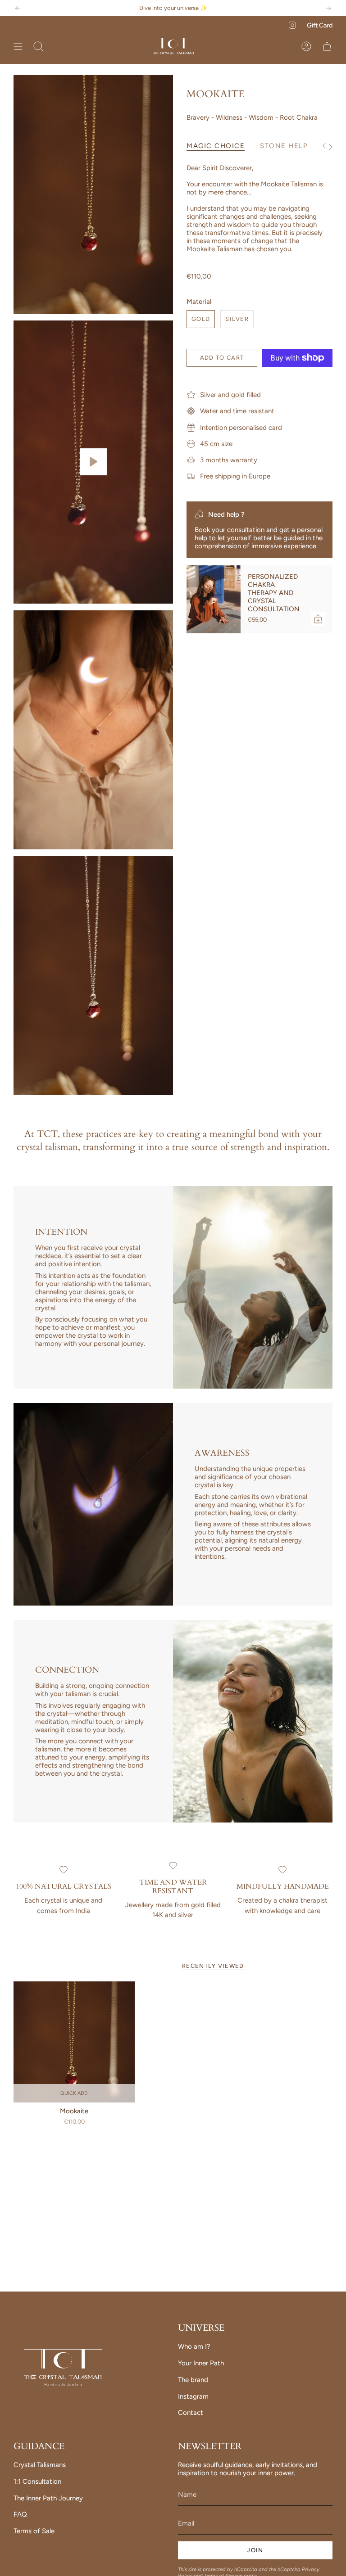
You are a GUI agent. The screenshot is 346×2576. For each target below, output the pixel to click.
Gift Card (320, 25)
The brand (193, 2380)
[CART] (327, 46)
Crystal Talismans (40, 2465)
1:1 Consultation (37, 2481)
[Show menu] (18, 46)
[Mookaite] (74, 2042)
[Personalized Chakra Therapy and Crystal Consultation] (214, 599)
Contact (191, 2413)
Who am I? (194, 2346)
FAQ (20, 2514)
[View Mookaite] (93, 462)
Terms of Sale (34, 2531)
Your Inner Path (201, 2363)
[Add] (318, 619)
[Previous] (18, 8)
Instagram (193, 2396)
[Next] (328, 8)
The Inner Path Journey (48, 2498)
